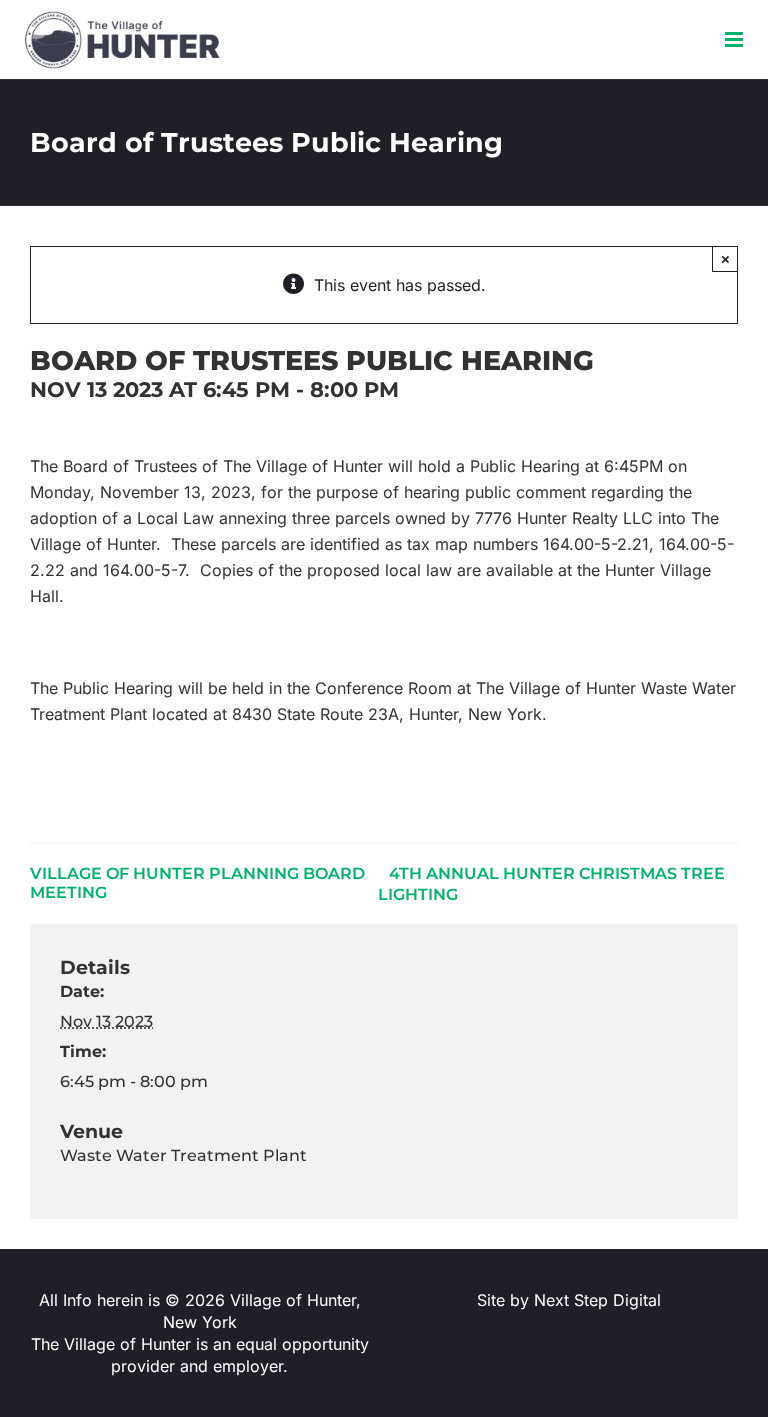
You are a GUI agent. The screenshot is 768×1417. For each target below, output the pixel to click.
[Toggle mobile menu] (735, 39)
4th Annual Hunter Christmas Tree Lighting (551, 884)
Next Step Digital (597, 1300)
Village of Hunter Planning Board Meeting (197, 883)
